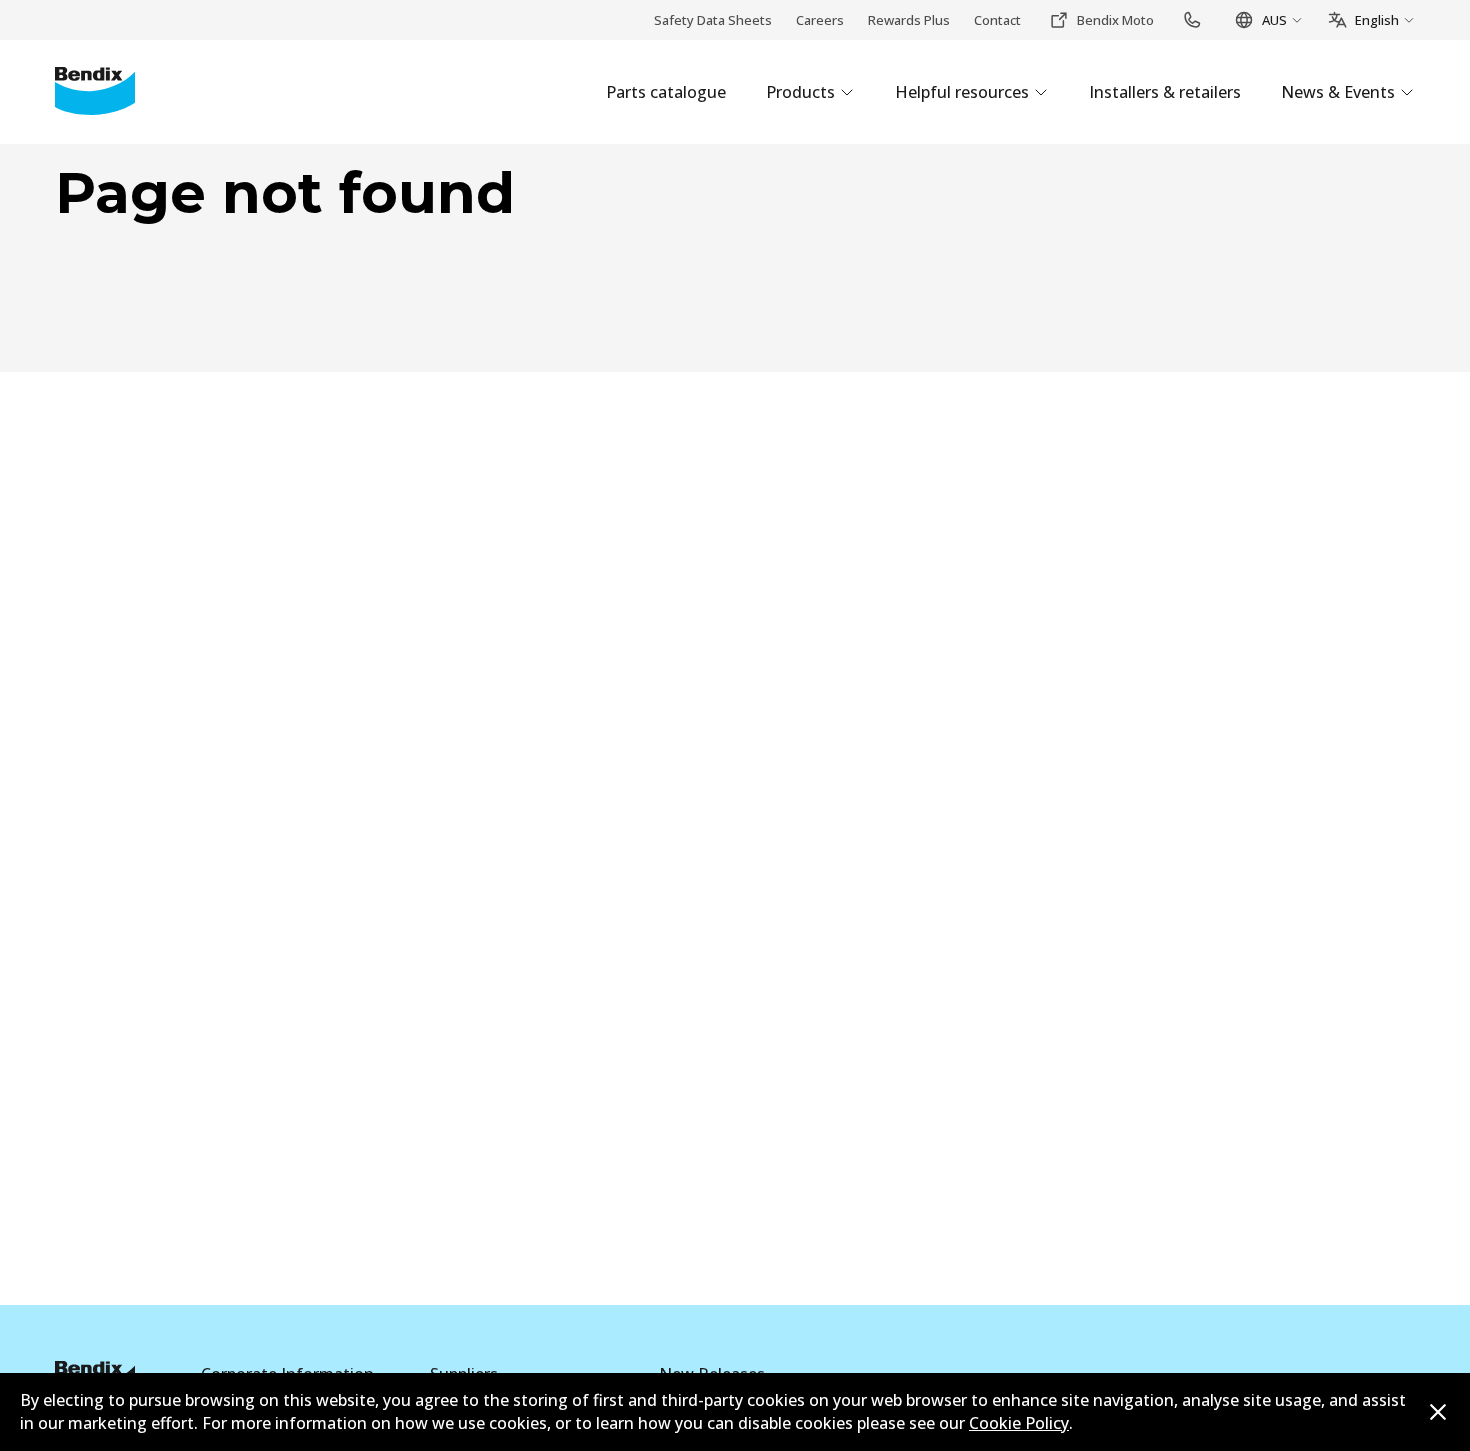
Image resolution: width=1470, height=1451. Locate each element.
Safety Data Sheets (713, 20)
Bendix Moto (1115, 20)
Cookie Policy (1019, 1423)
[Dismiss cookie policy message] (1438, 1412)
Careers (820, 20)
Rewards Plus (909, 20)
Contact (997, 20)
